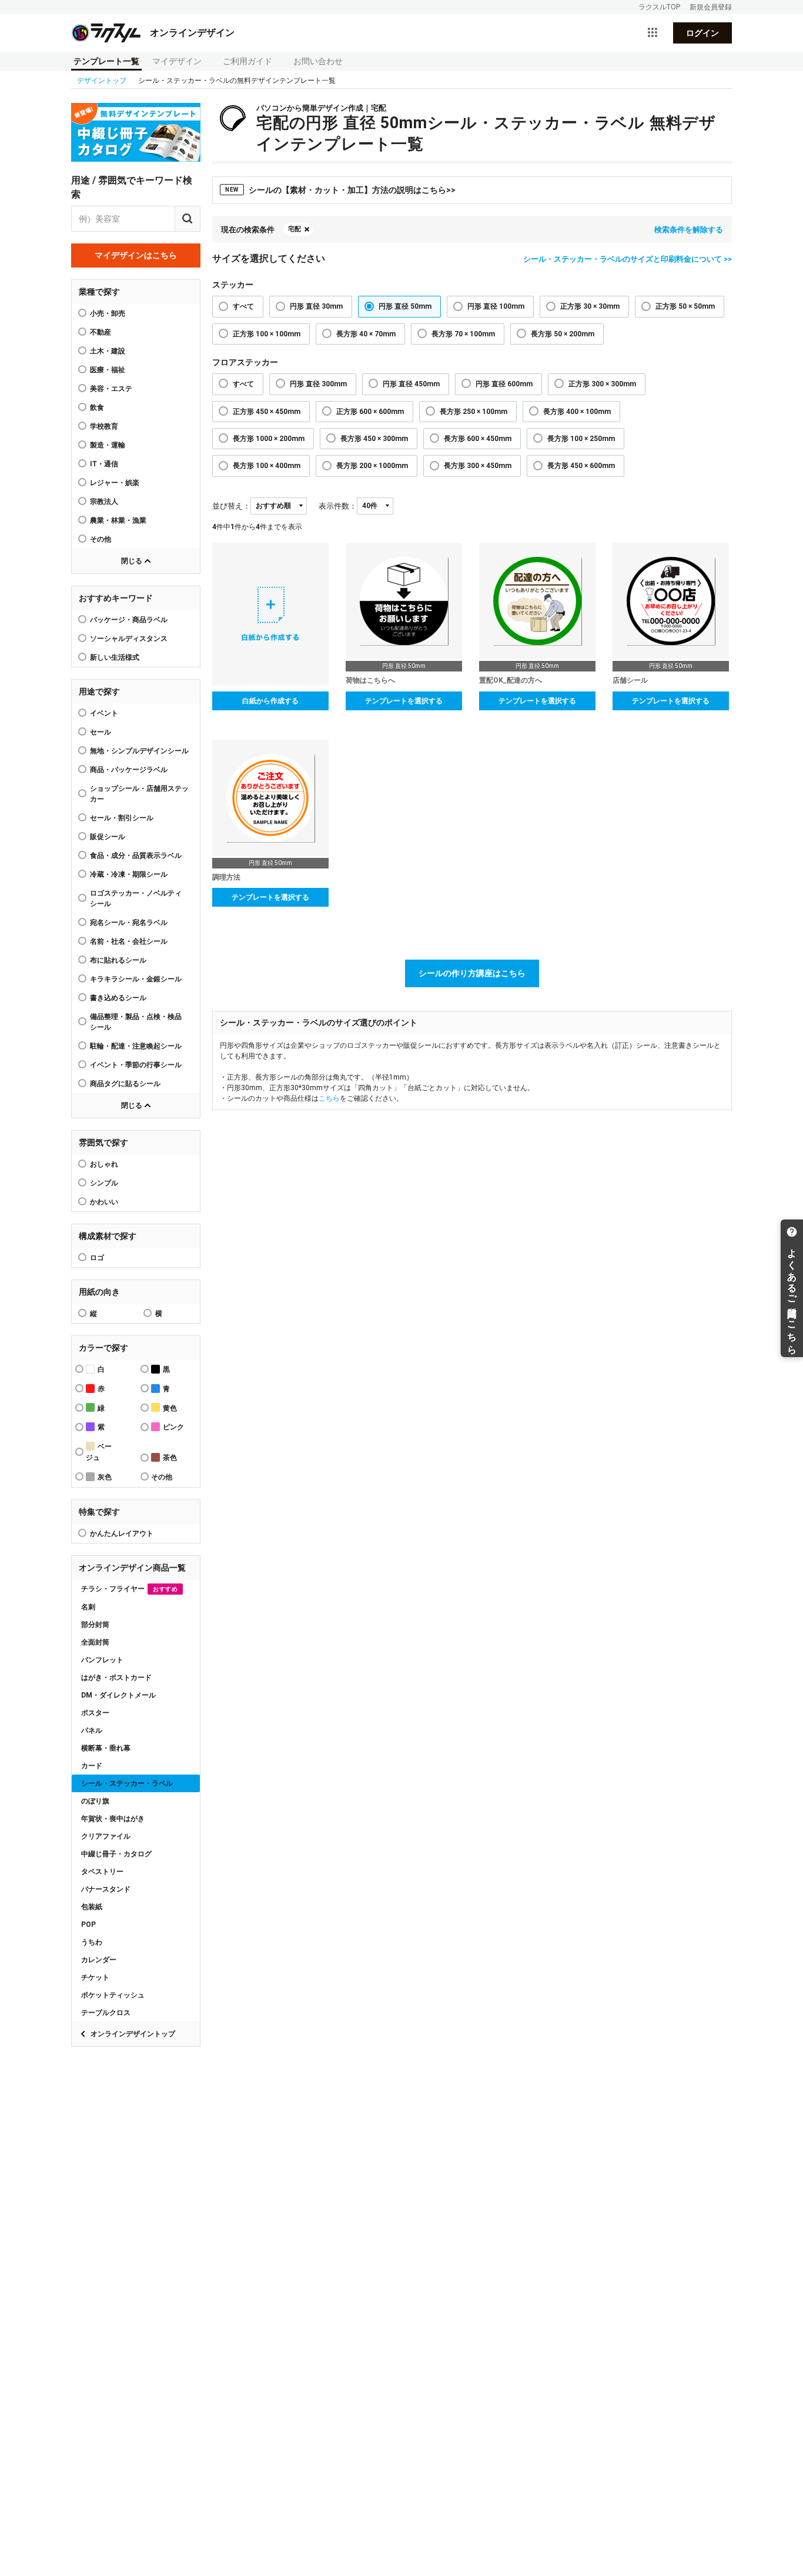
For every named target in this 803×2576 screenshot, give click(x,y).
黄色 (170, 1408)
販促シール (108, 837)
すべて (243, 306)
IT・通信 (104, 464)
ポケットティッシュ (113, 1995)
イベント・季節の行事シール (136, 1065)
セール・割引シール (122, 818)
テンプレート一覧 (106, 61)
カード (92, 1766)
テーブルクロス (106, 2013)
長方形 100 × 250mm (581, 439)
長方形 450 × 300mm (374, 439)
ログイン (702, 33)
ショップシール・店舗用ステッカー (139, 794)
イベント (104, 713)
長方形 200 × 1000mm (372, 466)
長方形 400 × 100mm (577, 412)
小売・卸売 (108, 313)
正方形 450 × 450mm (267, 412)
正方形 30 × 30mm (590, 306)
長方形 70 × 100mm (463, 334)
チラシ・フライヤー (129, 1589)
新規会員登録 (711, 7)
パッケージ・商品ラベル (129, 620)
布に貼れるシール (118, 960)
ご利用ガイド (247, 61)
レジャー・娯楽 (115, 483)
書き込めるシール (118, 998)
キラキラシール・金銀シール (136, 979)
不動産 (101, 332)
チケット (95, 1977)
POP (88, 1925)
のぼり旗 (95, 1801)
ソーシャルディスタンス (129, 639)
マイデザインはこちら (136, 255)
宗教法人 (104, 502)
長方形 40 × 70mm (366, 334)
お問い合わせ (318, 61)
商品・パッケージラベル (129, 770)
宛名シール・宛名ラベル (129, 923)
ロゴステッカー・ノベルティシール (136, 898)
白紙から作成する (270, 701)
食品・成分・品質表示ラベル (136, 856)
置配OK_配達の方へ (511, 680)
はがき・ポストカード (116, 1678)
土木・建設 (108, 351)
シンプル (104, 1183)
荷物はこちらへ (370, 680)
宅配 (295, 229)
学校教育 (104, 426)
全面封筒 (95, 1642)
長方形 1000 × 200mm (269, 439)
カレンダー (99, 1960)
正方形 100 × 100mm (267, 334)
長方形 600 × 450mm (478, 439)
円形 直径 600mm (504, 384)
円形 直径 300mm (318, 384)
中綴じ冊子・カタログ (116, 1854)
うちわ (92, 1942)
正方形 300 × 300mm (602, 384)
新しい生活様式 (115, 657)
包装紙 (92, 1907)
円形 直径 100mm (496, 306)
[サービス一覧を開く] (653, 33)
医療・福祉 (108, 370)
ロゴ (97, 1258)
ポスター (95, 1713)
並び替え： (231, 506)
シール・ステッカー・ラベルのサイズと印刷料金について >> (628, 259)
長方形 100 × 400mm (267, 466)
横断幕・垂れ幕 (106, 1748)
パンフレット (102, 1660)
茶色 (170, 1458)
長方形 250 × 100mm (474, 412)
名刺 (88, 1607)
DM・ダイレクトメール (118, 1695)
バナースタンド (106, 1889)
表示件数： (338, 506)
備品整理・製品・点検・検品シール (136, 1022)
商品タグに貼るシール (125, 1084)
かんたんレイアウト (122, 1533)
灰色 (105, 1477)
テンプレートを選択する (404, 701)
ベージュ (99, 1452)
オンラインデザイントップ (133, 2034)
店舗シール (630, 680)
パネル (92, 1730)
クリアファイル (106, 1836)
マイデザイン (177, 61)
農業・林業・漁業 (118, 520)
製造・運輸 (108, 445)
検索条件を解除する (689, 230)
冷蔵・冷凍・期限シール (129, 874)
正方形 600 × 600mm (370, 412)
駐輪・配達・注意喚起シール (136, 1046)
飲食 (97, 407)
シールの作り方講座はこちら (472, 973)
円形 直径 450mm (411, 384)
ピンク (173, 1427)
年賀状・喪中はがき (113, 1819)
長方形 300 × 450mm (478, 466)
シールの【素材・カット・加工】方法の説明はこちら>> (340, 190)
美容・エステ (111, 389)
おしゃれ (104, 1164)
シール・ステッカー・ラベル (127, 1783)
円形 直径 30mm (316, 306)
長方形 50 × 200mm (563, 334)
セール (101, 732)
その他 (101, 539)
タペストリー (102, 1872)
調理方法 (226, 877)
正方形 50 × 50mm (685, 306)
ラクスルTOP (659, 7)
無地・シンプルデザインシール (139, 751)
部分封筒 (95, 1625)
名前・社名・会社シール (129, 941)
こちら (329, 1098)
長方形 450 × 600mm (581, 466)
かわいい (104, 1202)
